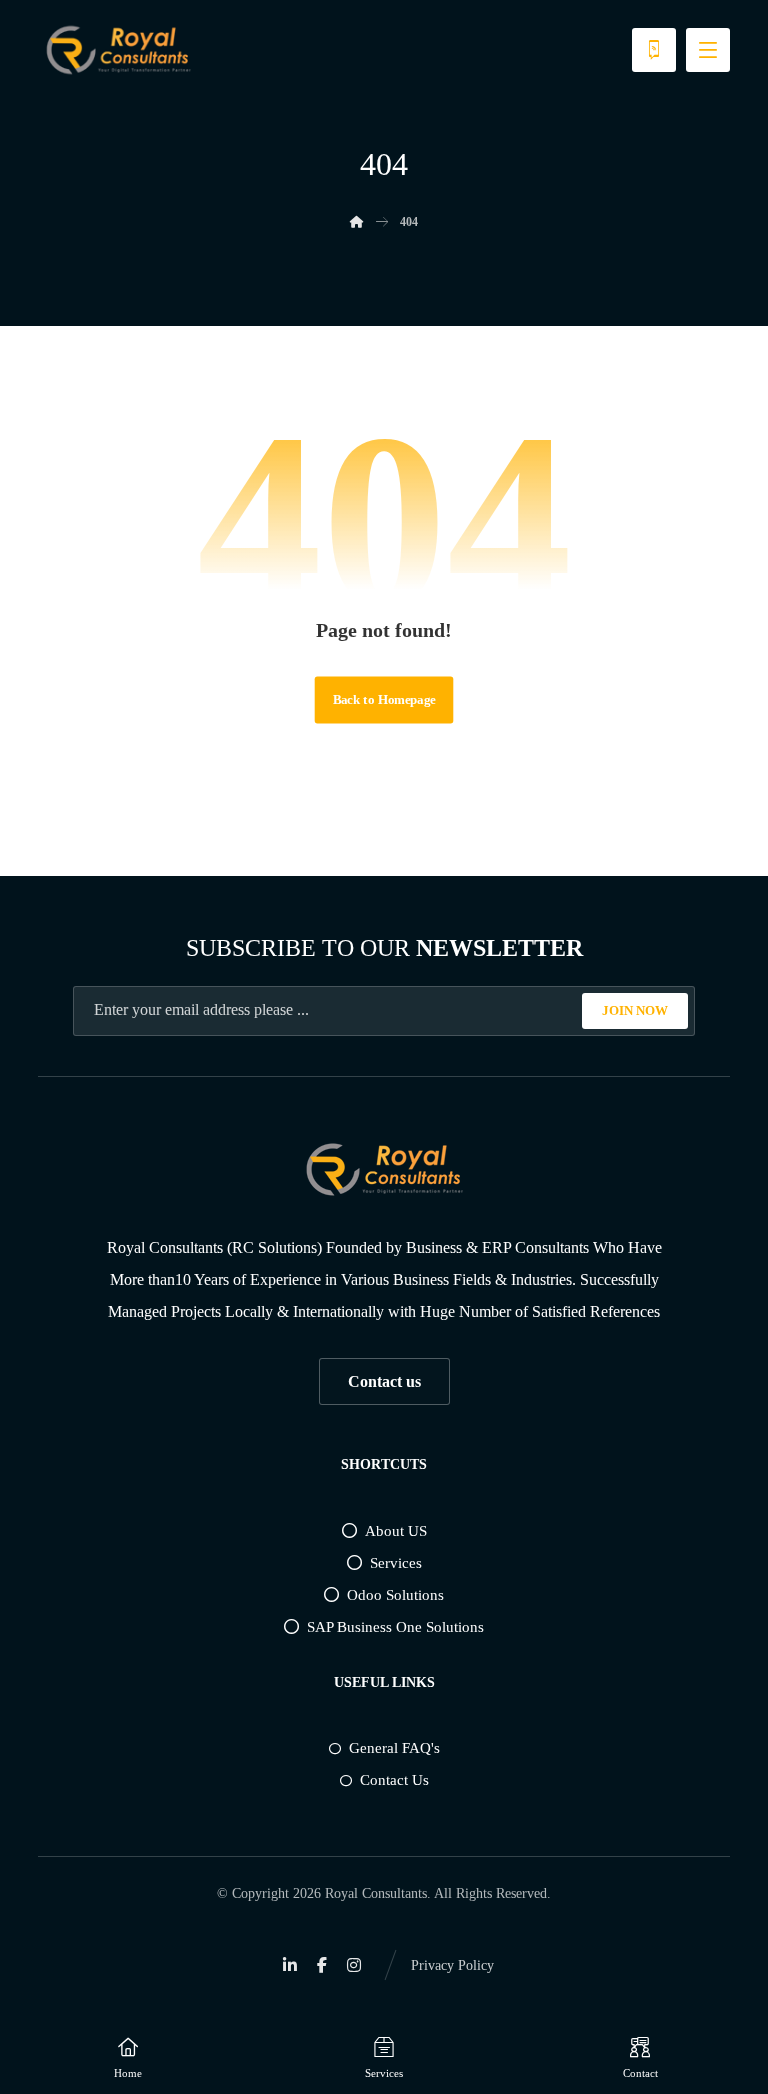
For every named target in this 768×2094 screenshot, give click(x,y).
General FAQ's (394, 1748)
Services (396, 1563)
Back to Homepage (384, 700)
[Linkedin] (290, 1965)
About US (396, 1531)
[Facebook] (322, 1965)
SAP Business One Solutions (395, 1627)
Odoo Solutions (395, 1595)
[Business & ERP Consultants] (118, 50)
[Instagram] (354, 1965)
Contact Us (394, 1780)
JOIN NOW (635, 1010)
